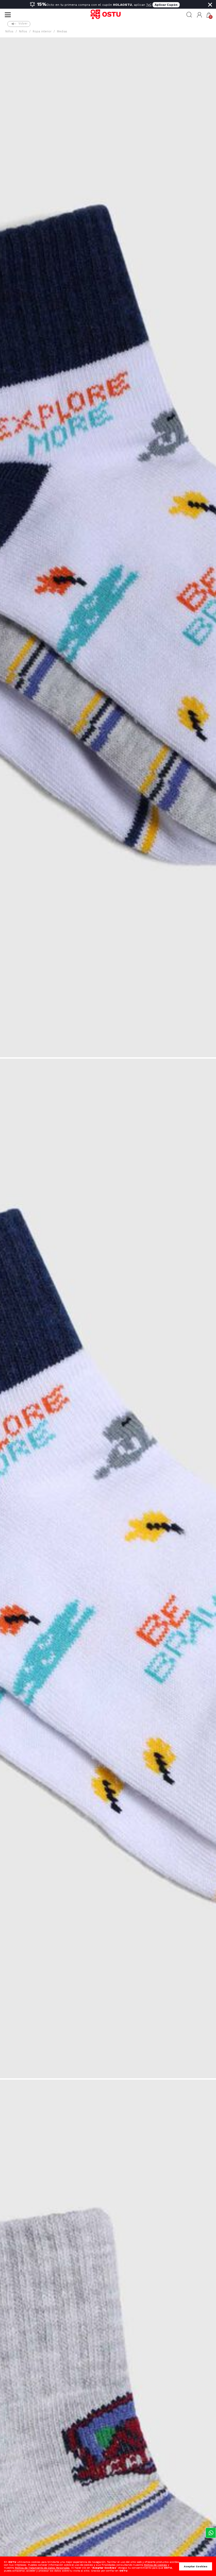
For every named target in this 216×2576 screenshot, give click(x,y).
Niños (9, 31)
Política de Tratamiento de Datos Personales (42, 2568)
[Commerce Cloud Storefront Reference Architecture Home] (108, 15)
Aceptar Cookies (196, 2566)
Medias (62, 31)
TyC (149, 5)
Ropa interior (42, 31)
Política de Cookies (155, 2565)
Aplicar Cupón (166, 5)
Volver (23, 24)
